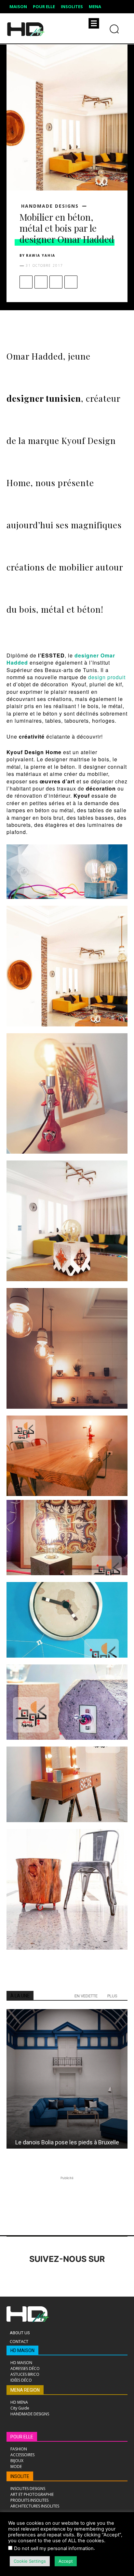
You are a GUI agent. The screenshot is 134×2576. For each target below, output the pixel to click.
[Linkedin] (50, 2277)
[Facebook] (26, 282)
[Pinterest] (56, 282)
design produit (107, 677)
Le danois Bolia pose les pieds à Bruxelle (67, 2142)
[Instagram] (32, 2277)
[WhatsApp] (71, 282)
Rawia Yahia (41, 255)
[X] (41, 282)
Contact (19, 2341)
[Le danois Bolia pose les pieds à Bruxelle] (67, 2079)
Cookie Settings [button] (30, 2561)
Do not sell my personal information (54, 2548)
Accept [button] (66, 2561)
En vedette (86, 1996)
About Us (20, 2333)
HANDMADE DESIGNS (50, 206)
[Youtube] (103, 2277)
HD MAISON (22, 2350)
